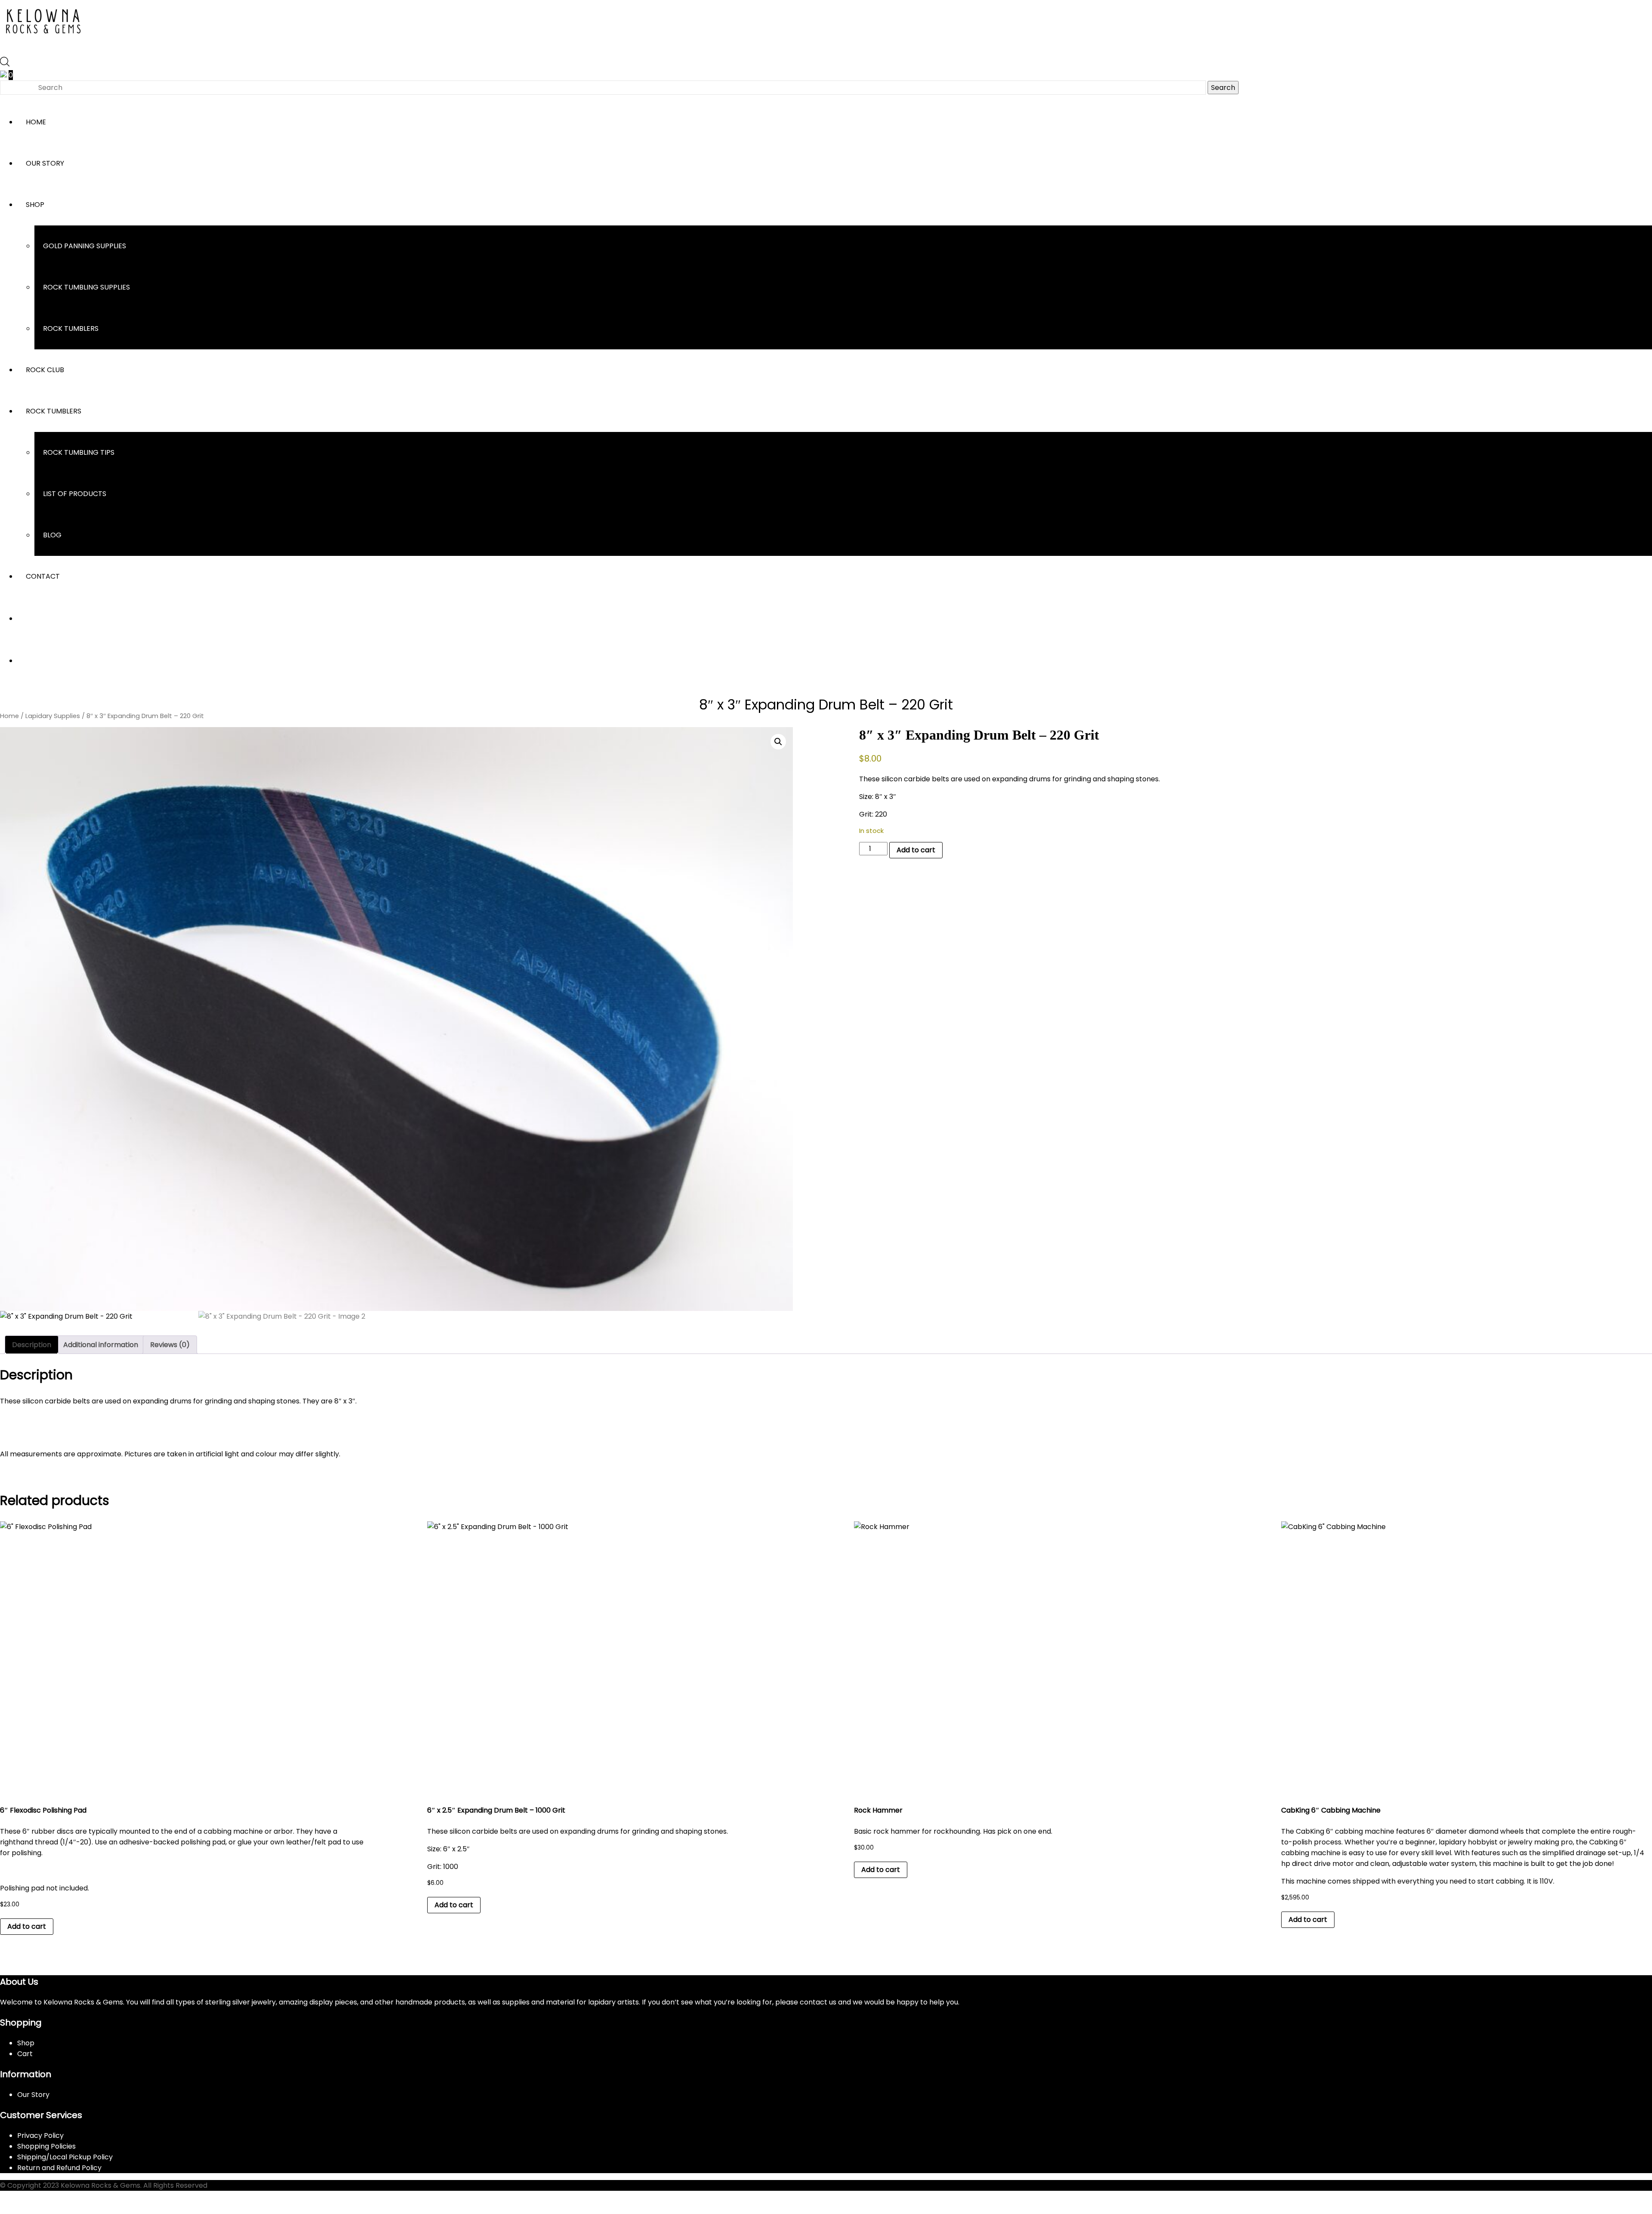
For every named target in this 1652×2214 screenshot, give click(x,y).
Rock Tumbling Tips (79, 452)
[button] (778, 742)
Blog (52, 535)
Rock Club (45, 370)
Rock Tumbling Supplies (86, 287)
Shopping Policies (46, 2146)
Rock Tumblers (71, 328)
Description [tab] (32, 1345)
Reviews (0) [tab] (170, 1345)
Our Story (45, 163)
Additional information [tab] (101, 1345)
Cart (25, 2054)
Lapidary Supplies (53, 716)
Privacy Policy (40, 2135)
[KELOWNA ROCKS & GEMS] (43, 41)
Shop (35, 205)
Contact (43, 576)
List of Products (75, 494)
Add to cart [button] (27, 1926)
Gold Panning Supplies (85, 246)
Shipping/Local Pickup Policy (65, 2157)
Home (36, 122)
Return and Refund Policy (59, 2168)
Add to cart (916, 850)
